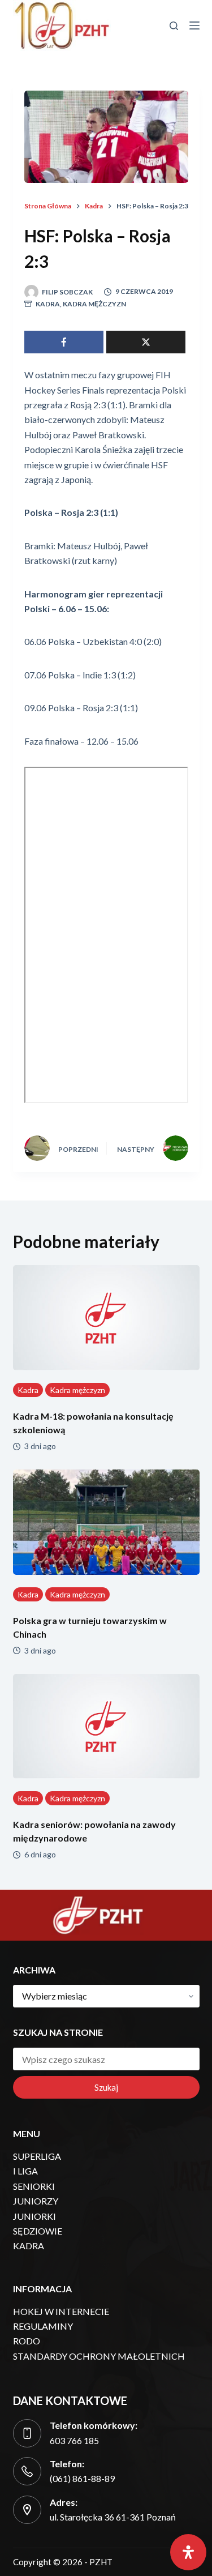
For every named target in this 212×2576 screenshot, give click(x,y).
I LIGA (25, 2171)
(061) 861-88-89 (82, 2478)
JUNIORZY (36, 2201)
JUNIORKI (34, 2216)
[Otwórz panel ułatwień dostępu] (188, 2552)
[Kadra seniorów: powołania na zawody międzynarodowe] (106, 1727)
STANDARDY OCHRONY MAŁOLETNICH (99, 2356)
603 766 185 (74, 2440)
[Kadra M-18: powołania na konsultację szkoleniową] (106, 1318)
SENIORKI (34, 2186)
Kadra (48, 304)
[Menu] (194, 25)
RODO (27, 2341)
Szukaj (106, 2087)
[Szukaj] (174, 26)
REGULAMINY (43, 2326)
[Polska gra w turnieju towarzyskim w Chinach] (106, 1522)
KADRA (29, 2246)
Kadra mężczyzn (94, 304)
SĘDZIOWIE (38, 2231)
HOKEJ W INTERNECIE (61, 2311)
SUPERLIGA (37, 2156)
